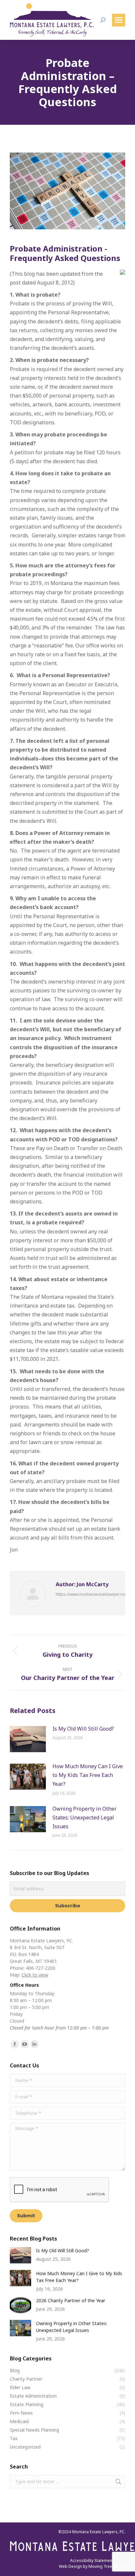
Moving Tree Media (107, 2566)
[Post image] (28, 1739)
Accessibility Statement (92, 2560)
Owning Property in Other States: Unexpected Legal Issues (85, 1818)
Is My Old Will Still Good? (83, 1729)
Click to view (35, 1975)
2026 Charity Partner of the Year (71, 2300)
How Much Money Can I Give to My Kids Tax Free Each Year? (88, 1775)
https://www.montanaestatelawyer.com (92, 1594)
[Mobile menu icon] (119, 20)
